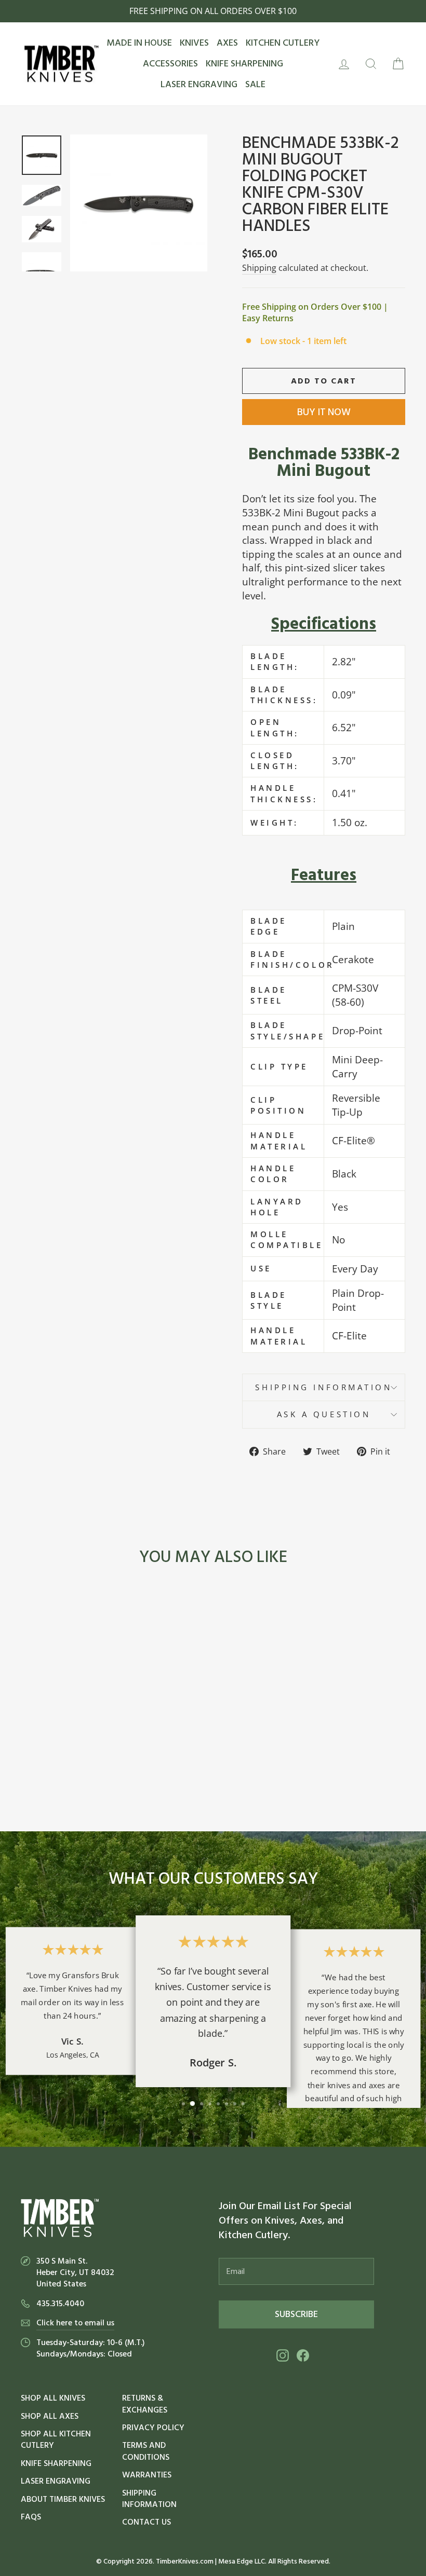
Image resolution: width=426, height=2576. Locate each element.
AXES (227, 43)
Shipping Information (149, 2499)
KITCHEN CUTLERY (283, 43)
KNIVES (194, 43)
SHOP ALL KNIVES (53, 2398)
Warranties (147, 2475)
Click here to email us (75, 2323)
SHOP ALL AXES (50, 2416)
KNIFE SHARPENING (244, 64)
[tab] (324, 624)
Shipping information (323, 1387)
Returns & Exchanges (145, 2404)
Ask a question (324, 1414)
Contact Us (147, 2522)
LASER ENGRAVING (199, 84)
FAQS (31, 2517)
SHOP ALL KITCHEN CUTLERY (56, 2440)
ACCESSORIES (170, 64)
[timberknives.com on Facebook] (303, 2356)
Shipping (259, 268)
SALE (255, 84)
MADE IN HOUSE (139, 43)
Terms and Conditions (146, 2451)
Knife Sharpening (56, 2463)
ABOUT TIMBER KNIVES (63, 2499)
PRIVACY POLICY (153, 2428)
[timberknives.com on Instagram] (283, 2356)
